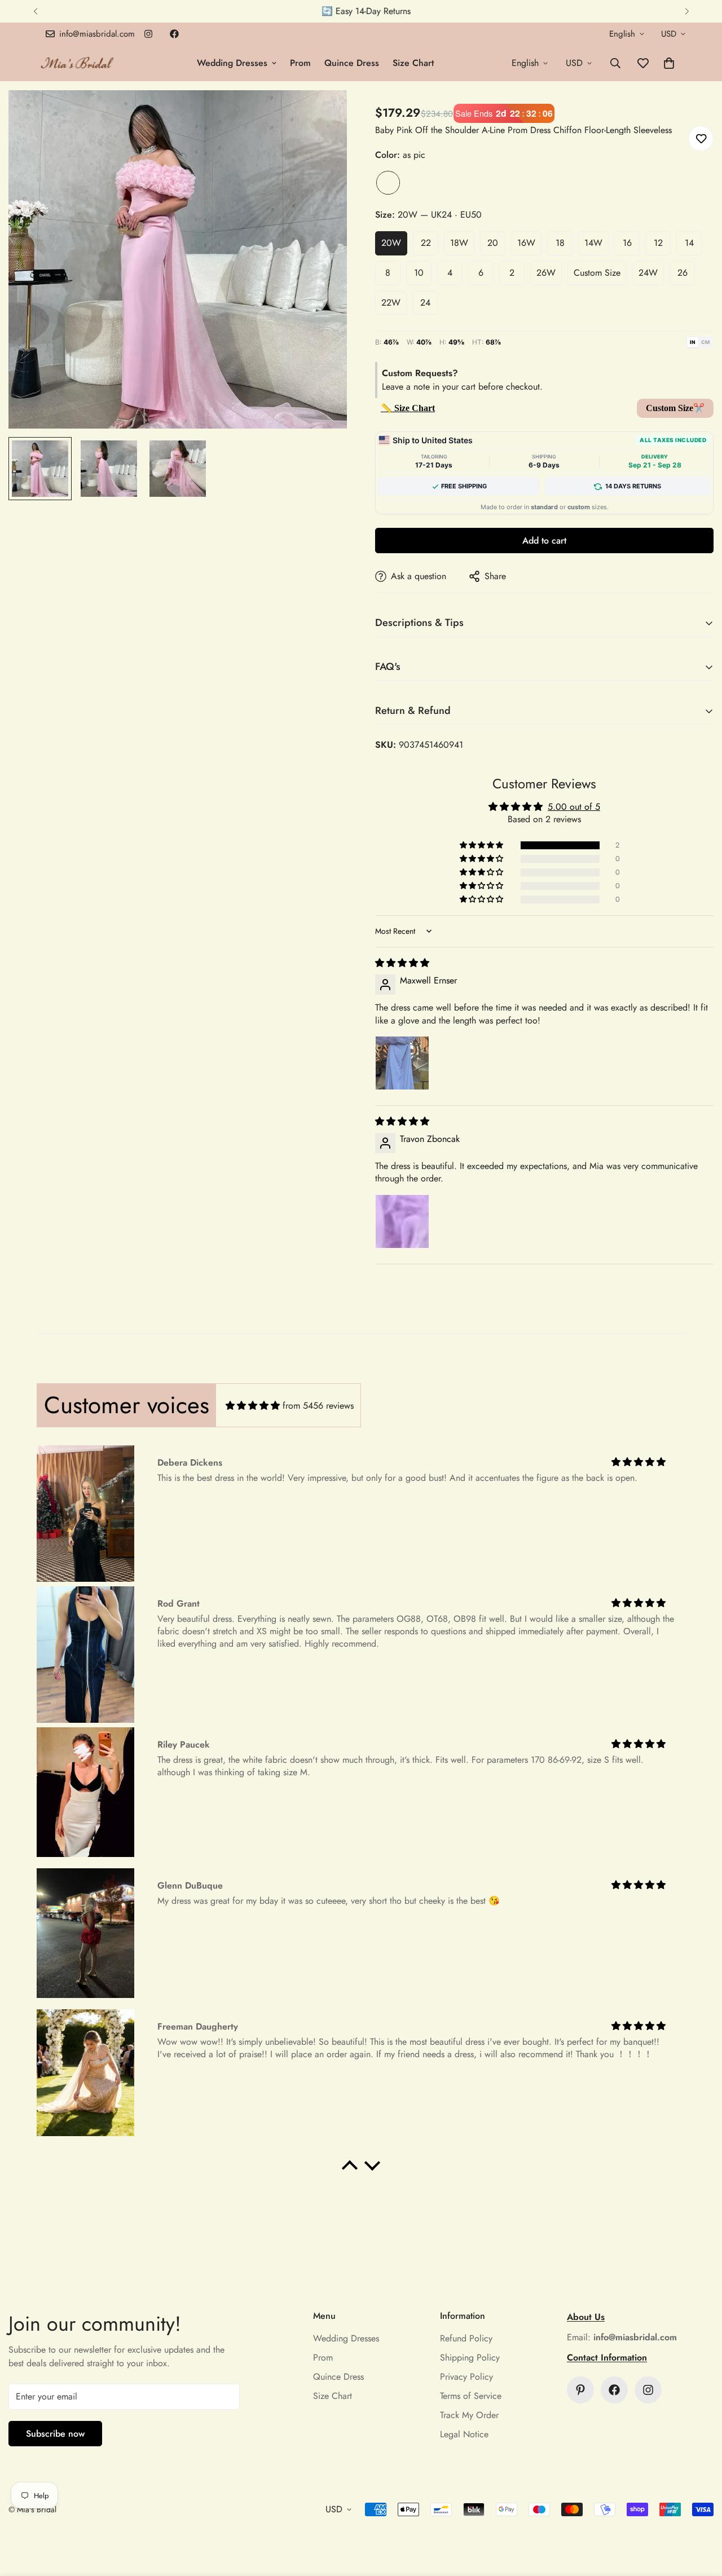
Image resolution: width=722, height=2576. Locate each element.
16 (627, 243)
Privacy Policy (466, 2377)
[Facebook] (174, 34)
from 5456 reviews (318, 1406)
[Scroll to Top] (700, 2515)
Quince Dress (352, 63)
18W (459, 243)
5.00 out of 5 (574, 807)
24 (425, 303)
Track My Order (469, 2415)
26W (546, 273)
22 (426, 243)
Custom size (597, 273)
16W (526, 243)
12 (658, 243)
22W (391, 303)
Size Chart (413, 63)
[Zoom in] (323, 114)
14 (689, 243)
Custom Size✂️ (675, 408)
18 (560, 243)
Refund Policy (466, 2338)
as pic (388, 183)
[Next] (687, 11)
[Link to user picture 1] (402, 1063)
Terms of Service (471, 2396)
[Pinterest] (580, 2390)
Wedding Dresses (232, 63)
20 (493, 243)
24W (648, 273)
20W (391, 243)
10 (419, 273)
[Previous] (35, 11)
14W (593, 243)
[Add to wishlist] (701, 138)
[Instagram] (148, 34)
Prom (300, 63)
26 (683, 273)
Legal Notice (464, 2434)
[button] (669, 63)
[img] (402, 963)
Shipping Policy (470, 2357)
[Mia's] (78, 63)
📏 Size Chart (408, 408)
